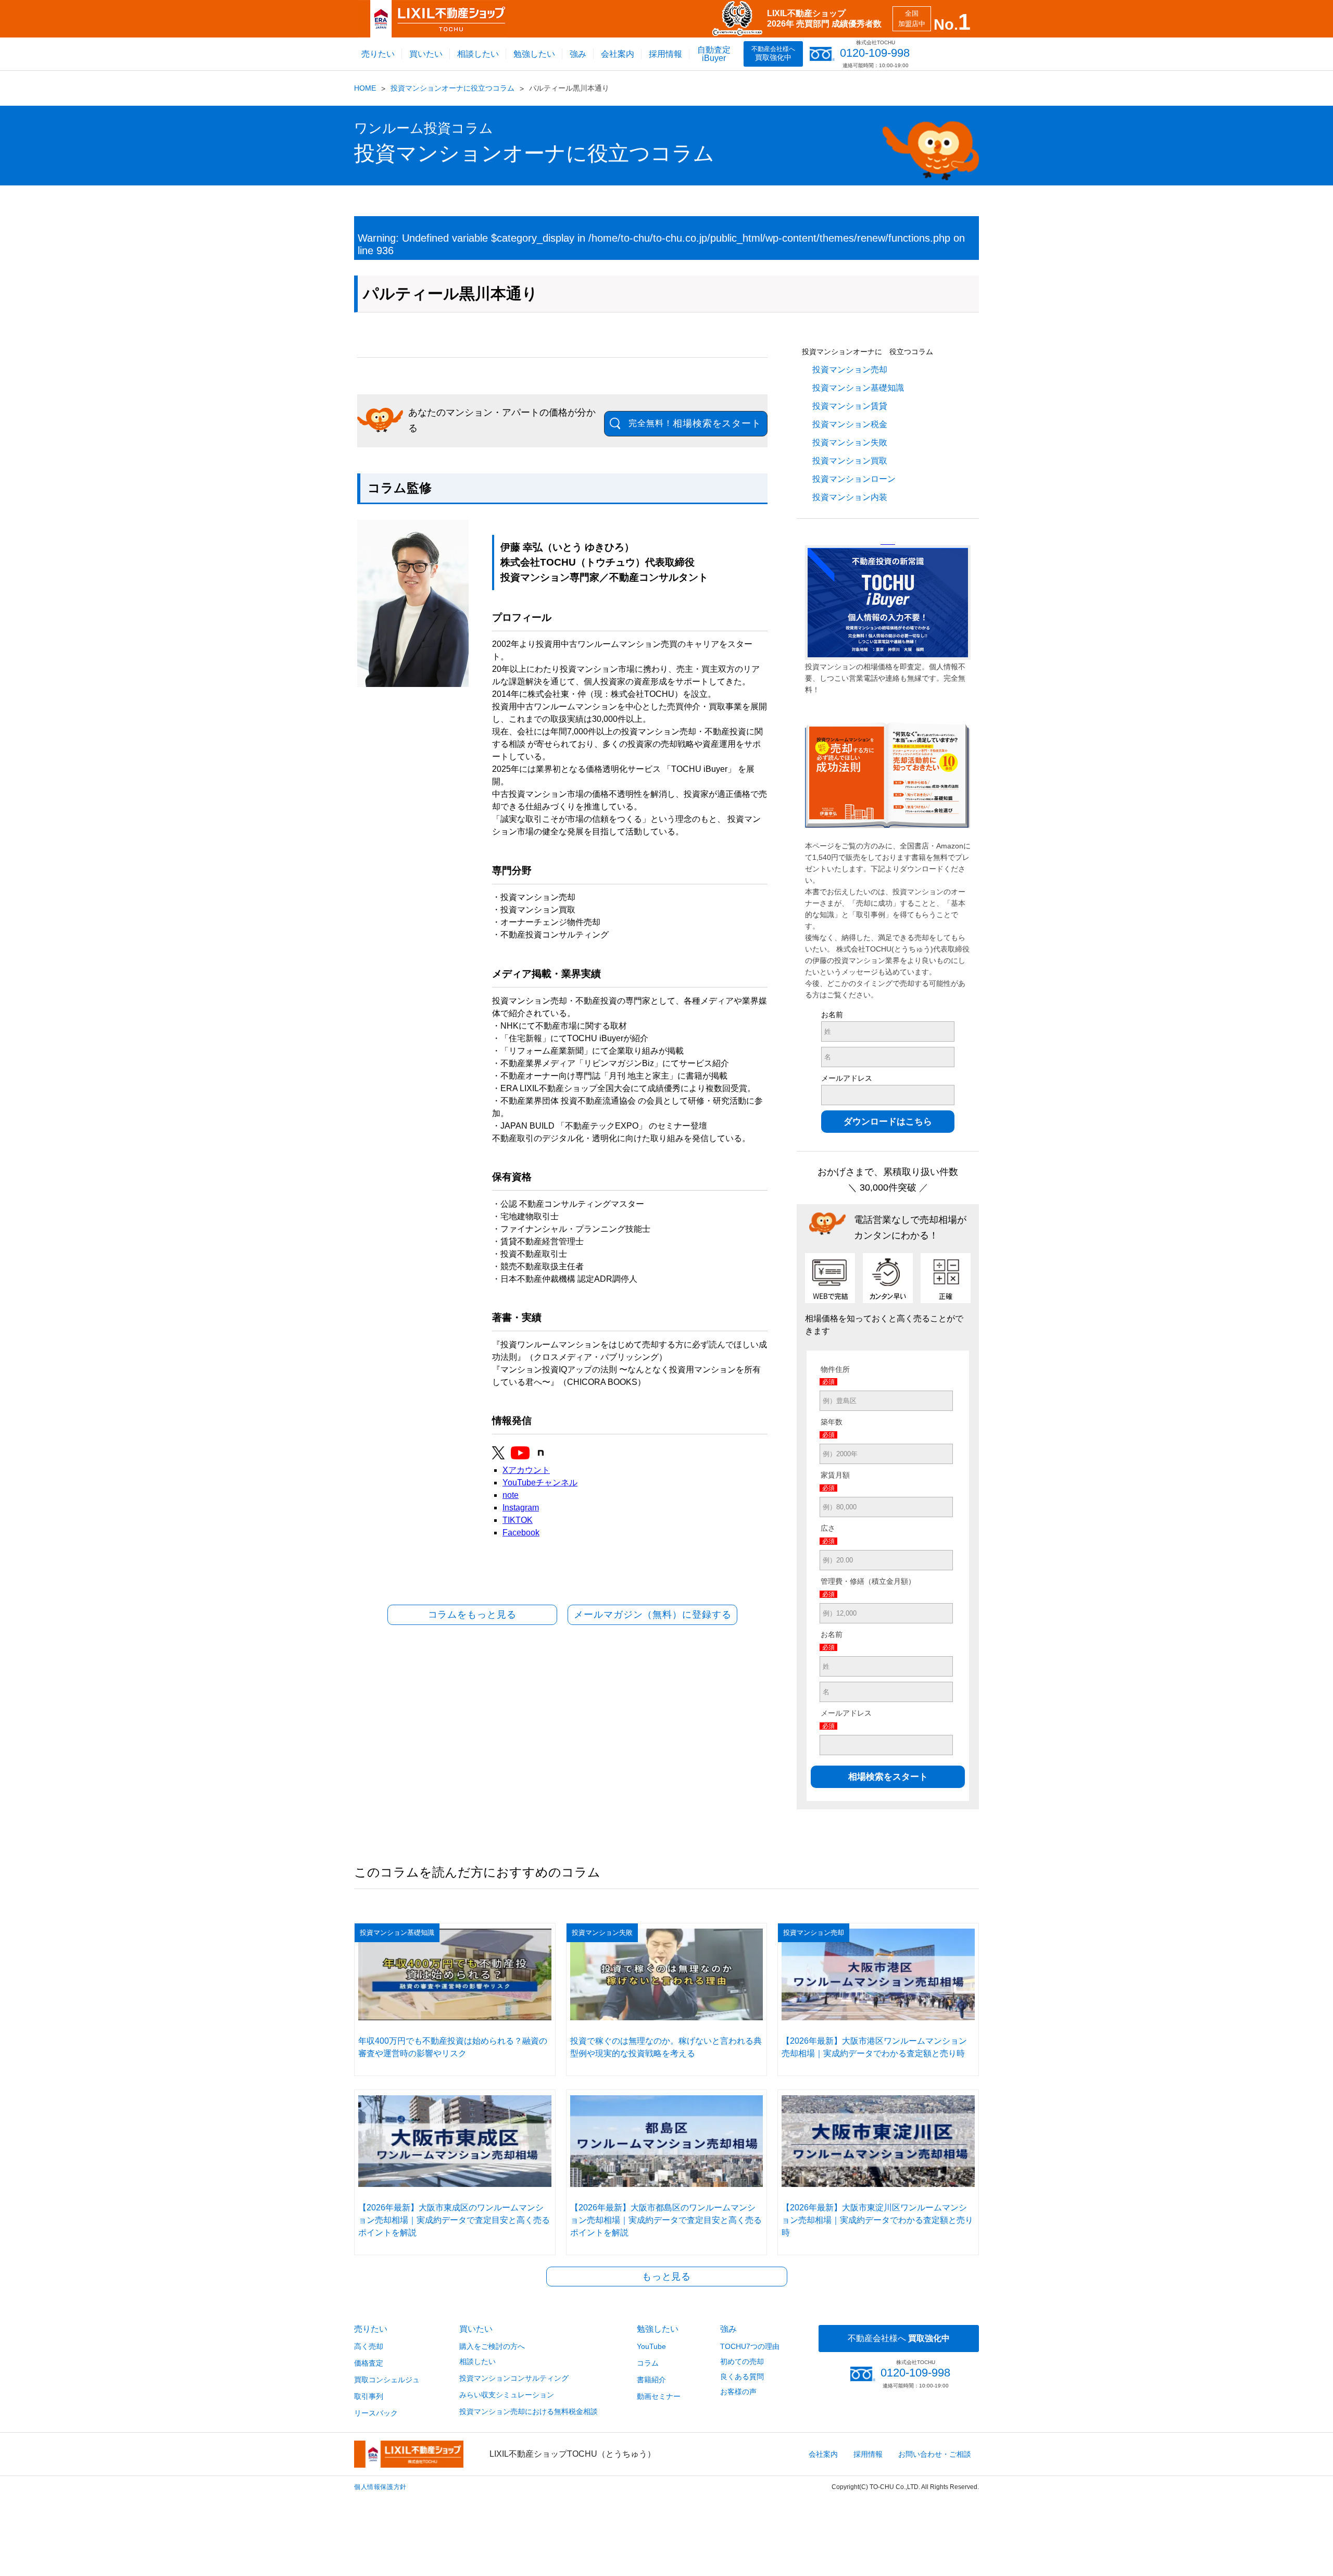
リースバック (376, 2413)
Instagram (521, 1508)
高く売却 (369, 2346)
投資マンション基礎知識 (858, 388)
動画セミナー (659, 2396)
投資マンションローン (854, 479)
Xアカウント (526, 1470)
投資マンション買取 (850, 461)
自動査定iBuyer (714, 54)
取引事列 (369, 2396)
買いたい (426, 54)
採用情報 (665, 54)
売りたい (378, 54)
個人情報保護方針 (380, 2487)
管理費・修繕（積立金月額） (868, 1581)
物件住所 (835, 1369)
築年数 (832, 1422)
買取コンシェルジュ (387, 2380)
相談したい (478, 54)
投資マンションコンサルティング (514, 2378)
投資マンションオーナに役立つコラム (452, 88)
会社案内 (618, 54)
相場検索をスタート (695, 423)
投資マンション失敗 (850, 442)
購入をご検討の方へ (492, 2346)
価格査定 (369, 2363)
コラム (648, 2363)
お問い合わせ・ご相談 (935, 2454)
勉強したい (534, 54)
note (511, 1495)
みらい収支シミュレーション (507, 2395)
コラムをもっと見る (472, 1615)
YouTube (651, 2346)
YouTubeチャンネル (540, 1483)
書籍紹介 (651, 2380)
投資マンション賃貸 (850, 406)
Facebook (521, 1533)
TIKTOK (518, 1520)
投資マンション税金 (850, 424)
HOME (365, 88)
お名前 (832, 1015)
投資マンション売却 (850, 370)
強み (578, 54)
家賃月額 (835, 1475)
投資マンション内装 (850, 497)
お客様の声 (738, 2392)
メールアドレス (847, 1078)
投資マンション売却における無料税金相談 (529, 2411)
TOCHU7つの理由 (750, 2346)
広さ (828, 1528)
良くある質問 (742, 2377)
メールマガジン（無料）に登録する (652, 1615)
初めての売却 (742, 2361)
